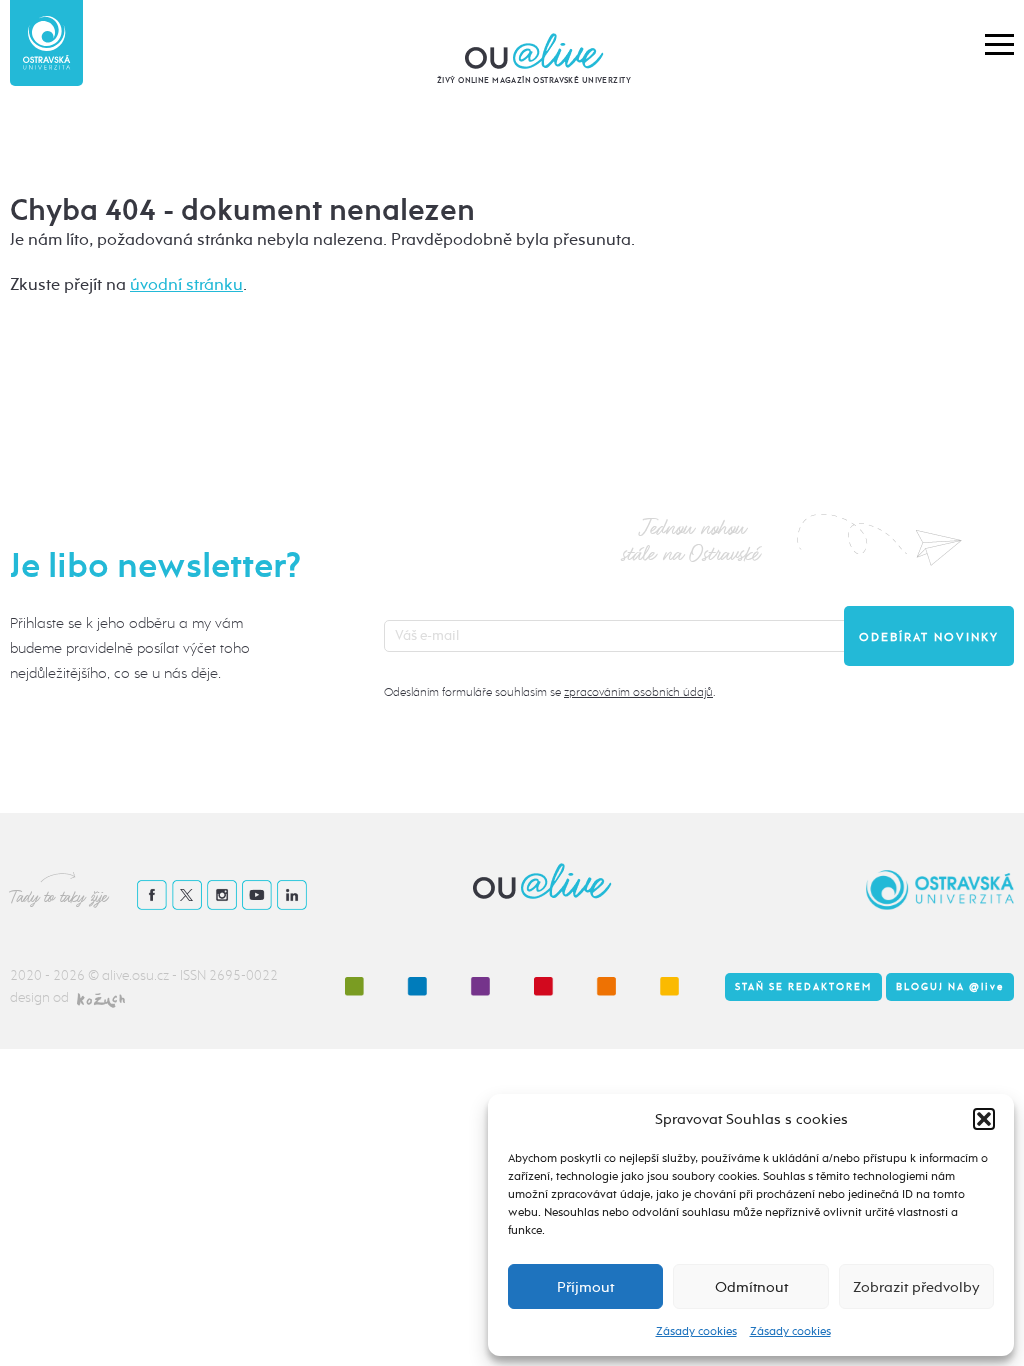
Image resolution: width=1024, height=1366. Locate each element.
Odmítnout (751, 1287)
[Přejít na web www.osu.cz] (46, 43)
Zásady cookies (696, 1331)
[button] (984, 1119)
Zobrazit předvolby (916, 1287)
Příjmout (585, 1287)
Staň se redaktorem (803, 987)
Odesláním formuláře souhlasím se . (549, 692)
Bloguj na (950, 987)
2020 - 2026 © (56, 975)
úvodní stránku (186, 284)
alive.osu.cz (135, 975)
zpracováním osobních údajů (638, 692)
